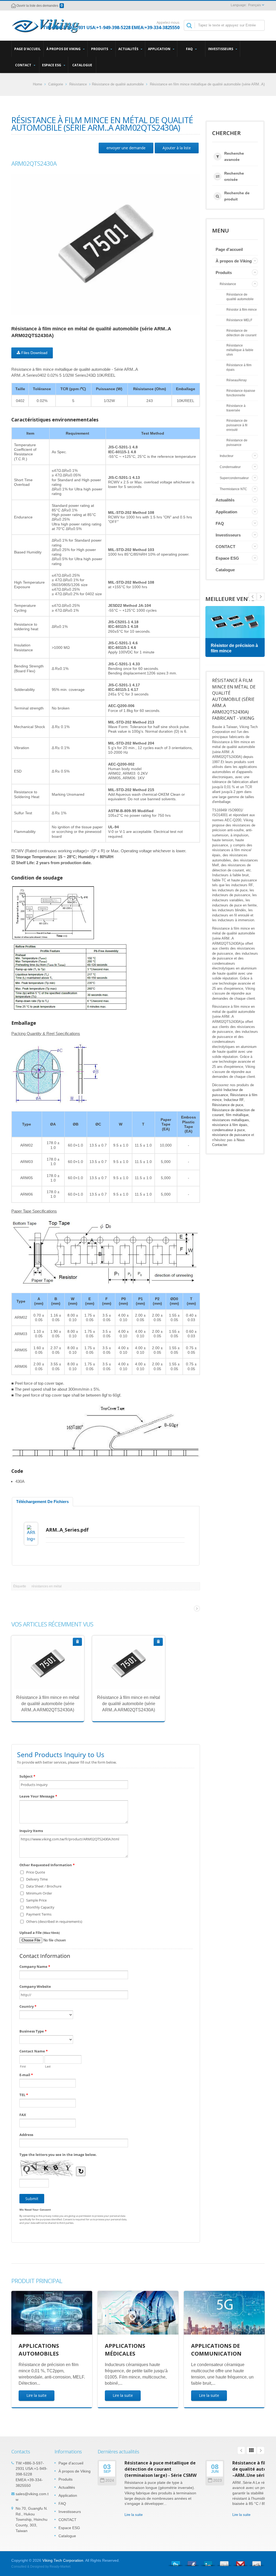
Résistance (78, 84)
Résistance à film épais (239, 367)
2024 (110, 2480)
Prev (261, 597)
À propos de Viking (64, 49)
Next (253, 597)
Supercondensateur (234, 478)
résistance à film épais (230, 1125)
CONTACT (24, 65)
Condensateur (230, 467)
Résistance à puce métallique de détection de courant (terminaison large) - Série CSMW (161, 2469)
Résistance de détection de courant (241, 333)
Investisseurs (221, 49)
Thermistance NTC (233, 489)
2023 (218, 2480)
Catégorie (56, 84)
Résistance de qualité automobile (118, 84)
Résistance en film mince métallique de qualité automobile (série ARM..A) (207, 84)
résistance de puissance (231, 1135)
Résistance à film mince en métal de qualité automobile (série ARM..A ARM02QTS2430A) (48, 1704)
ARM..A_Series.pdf (67, 1530)
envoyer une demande (126, 148)
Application (160, 49)
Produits (100, 49)
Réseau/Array (237, 380)
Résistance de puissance (237, 442)
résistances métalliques (231, 1120)
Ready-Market (60, 2567)
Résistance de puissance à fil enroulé (237, 425)
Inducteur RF (234, 1100)
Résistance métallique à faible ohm (240, 350)
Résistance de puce (228, 1105)
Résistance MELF (239, 320)
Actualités (129, 49)
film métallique (237, 1115)
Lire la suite (37, 2395)
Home (37, 84)
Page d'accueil (27, 49)
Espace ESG (52, 65)
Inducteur (227, 456)
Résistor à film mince (242, 309)
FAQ (190, 49)
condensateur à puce (228, 1130)
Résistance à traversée (236, 408)
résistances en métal (47, 1586)
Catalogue (82, 65)
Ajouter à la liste (177, 148)
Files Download (34, 353)
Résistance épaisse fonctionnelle (241, 393)
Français (255, 5)
